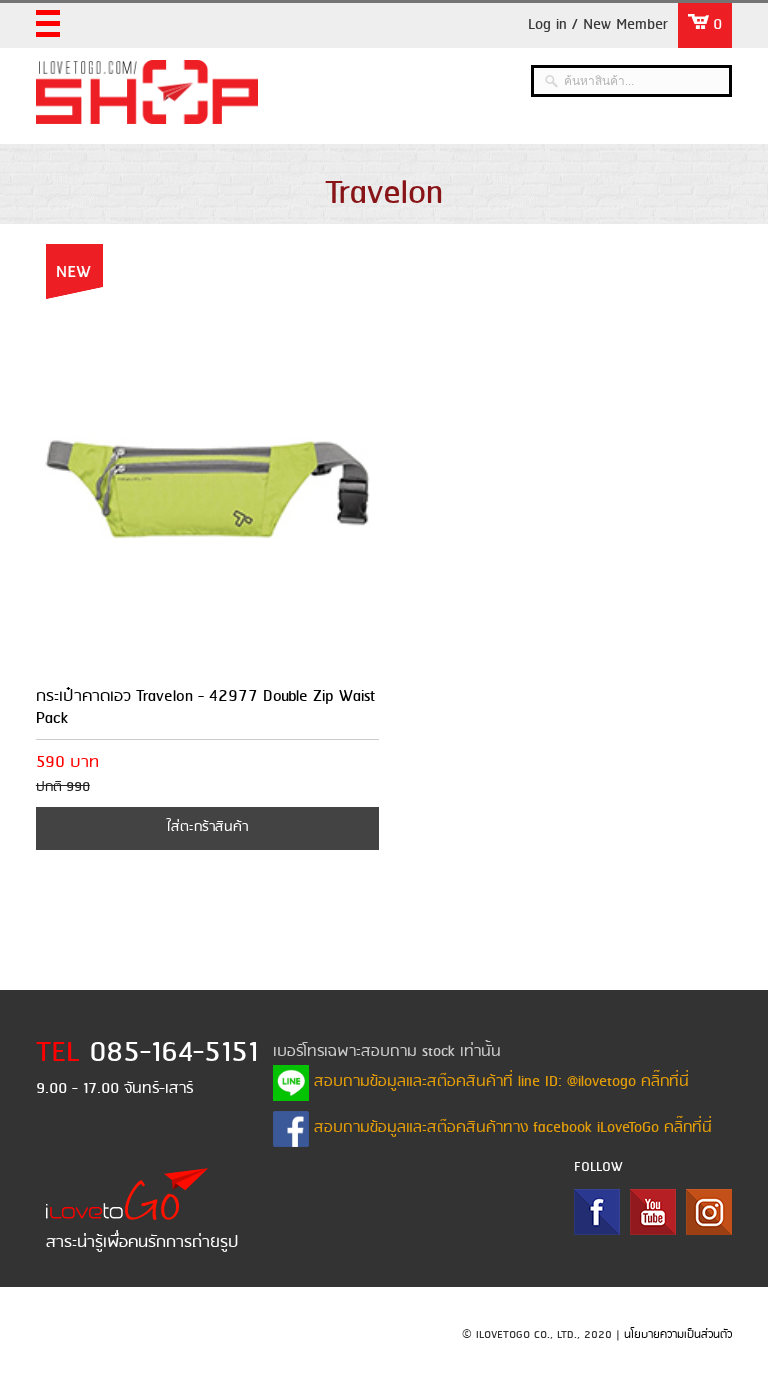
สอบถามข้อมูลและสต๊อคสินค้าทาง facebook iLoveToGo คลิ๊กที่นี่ (510, 1128)
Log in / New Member (598, 25)
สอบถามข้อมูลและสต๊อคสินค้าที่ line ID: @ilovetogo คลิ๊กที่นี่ (499, 1082)
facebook (597, 1212)
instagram (709, 1212)
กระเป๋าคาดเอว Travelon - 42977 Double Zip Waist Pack (205, 707)
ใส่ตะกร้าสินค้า (207, 827)
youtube (653, 1212)
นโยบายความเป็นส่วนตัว (678, 1335)
